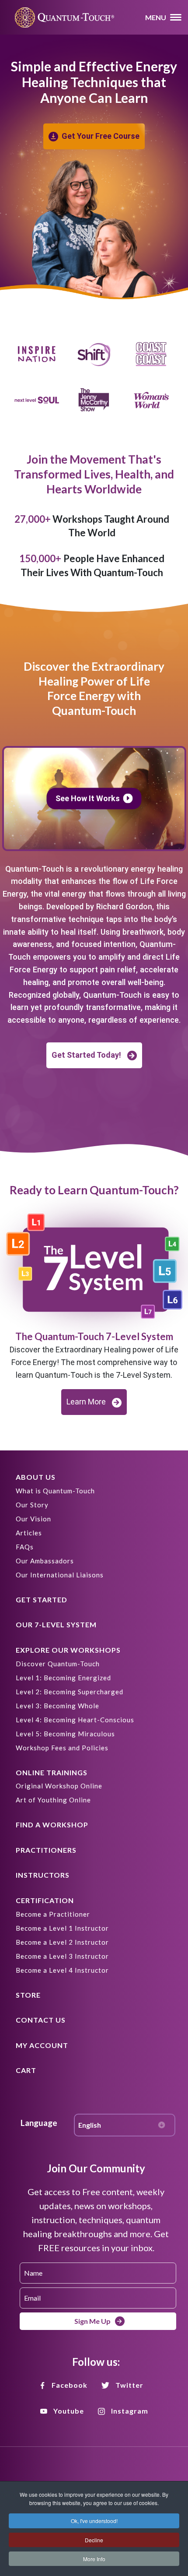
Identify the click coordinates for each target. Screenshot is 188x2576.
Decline (94, 2540)
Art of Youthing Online (53, 1800)
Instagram (130, 2411)
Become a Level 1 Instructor (62, 1928)
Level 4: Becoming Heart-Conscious (75, 1720)
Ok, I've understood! (94, 2521)
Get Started (42, 1599)
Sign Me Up (92, 2321)
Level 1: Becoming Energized (63, 1678)
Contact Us (41, 2020)
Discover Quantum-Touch (58, 1664)
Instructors (43, 1875)
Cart (26, 2070)
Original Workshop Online (59, 1786)
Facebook (70, 2385)
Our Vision (33, 1519)
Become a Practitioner (53, 1914)
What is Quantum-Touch (55, 1491)
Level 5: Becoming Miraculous (65, 1734)
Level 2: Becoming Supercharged (70, 1692)
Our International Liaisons (60, 1575)
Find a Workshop (52, 1825)
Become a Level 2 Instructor (62, 1942)
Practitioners (46, 1850)
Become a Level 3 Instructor (62, 1956)
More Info (94, 2559)
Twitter (129, 2385)
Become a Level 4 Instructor (62, 1970)
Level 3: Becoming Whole (57, 1706)
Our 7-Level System (56, 1624)
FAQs (25, 1547)
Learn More (86, 1402)
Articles (29, 1533)
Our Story (32, 1505)
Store (28, 1995)
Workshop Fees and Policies (62, 1748)
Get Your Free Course (101, 136)
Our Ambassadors (45, 1561)
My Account (42, 2045)
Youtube (69, 2411)
